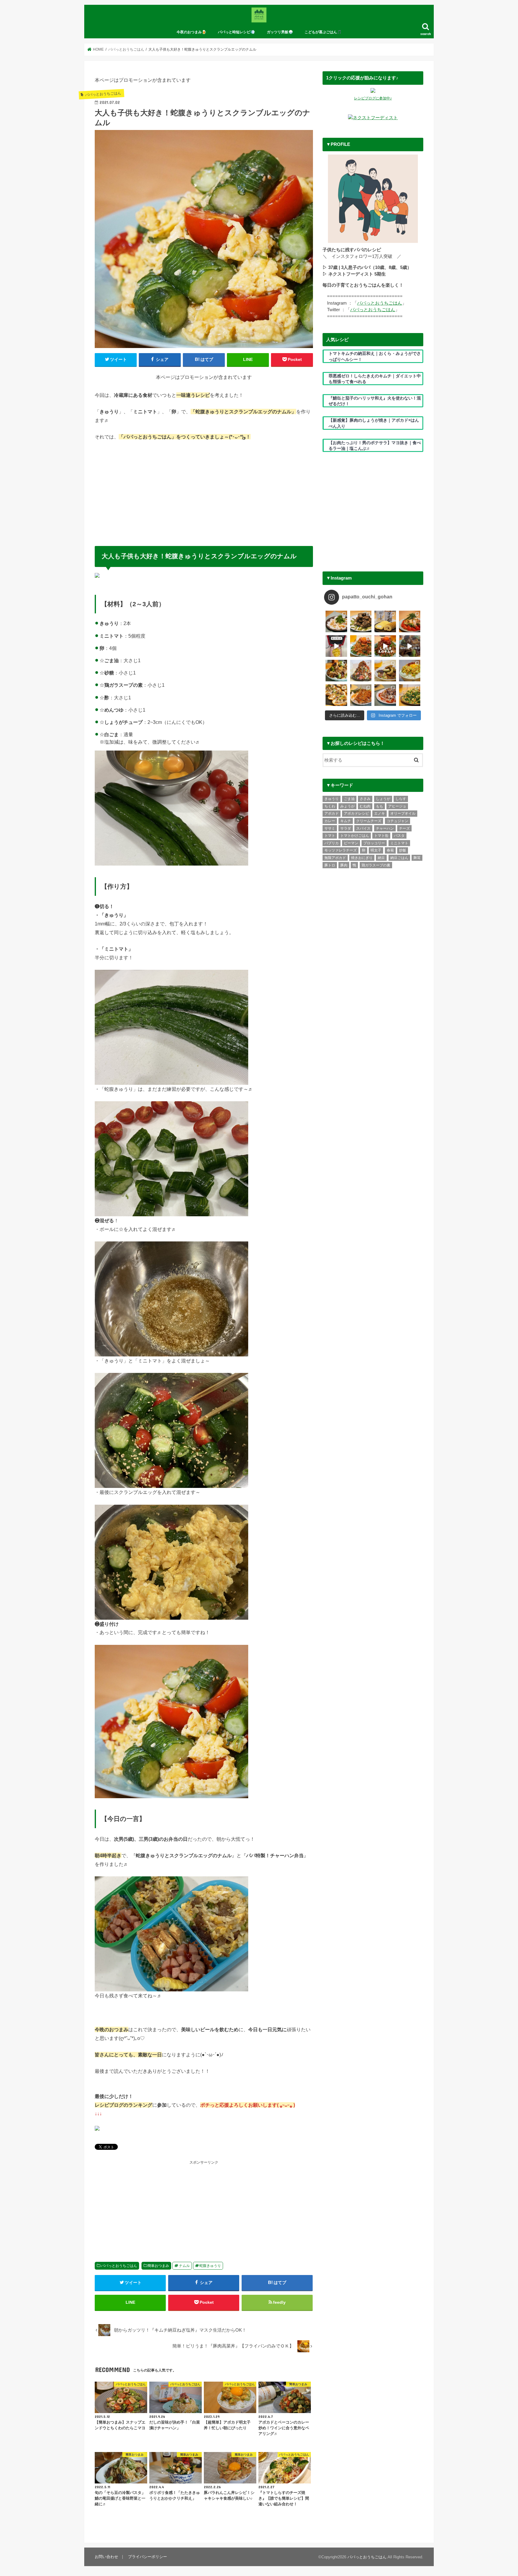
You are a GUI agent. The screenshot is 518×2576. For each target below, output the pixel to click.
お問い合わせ (106, 2557)
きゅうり (332, 799)
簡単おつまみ (158, 2266)
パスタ (399, 836)
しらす (401, 799)
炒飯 (403, 850)
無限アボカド (335, 858)
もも (380, 806)
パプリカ (332, 843)
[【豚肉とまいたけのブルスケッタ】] (336, 695)
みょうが (347, 806)
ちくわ (330, 806)
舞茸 (417, 858)
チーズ (404, 828)
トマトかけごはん (355, 836)
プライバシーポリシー (147, 2557)
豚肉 (344, 865)
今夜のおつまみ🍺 (191, 32)
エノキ (380, 813)
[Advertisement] (204, 491)
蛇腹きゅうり (210, 2266)
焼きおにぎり (362, 858)
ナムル (184, 2266)
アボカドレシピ (356, 813)
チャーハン (385, 828)
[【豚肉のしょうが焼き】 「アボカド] (336, 671)
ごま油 (349, 799)
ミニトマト (399, 843)
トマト (330, 836)
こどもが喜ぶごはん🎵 (323, 32)
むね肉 (365, 806)
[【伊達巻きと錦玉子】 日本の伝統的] (385, 621)
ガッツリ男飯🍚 (280, 32)
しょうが (383, 799)
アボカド (332, 813)
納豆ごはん (399, 858)
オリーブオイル (403, 813)
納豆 (381, 858)
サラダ (346, 828)
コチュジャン (397, 821)
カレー (330, 821)
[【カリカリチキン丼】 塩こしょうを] (361, 695)
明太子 (376, 850)
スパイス (363, 828)
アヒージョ (397, 806)
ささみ (365, 799)
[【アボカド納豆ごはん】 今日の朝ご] (410, 671)
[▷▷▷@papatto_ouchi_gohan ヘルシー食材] (385, 646)
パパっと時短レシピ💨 (236, 32)
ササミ (330, 828)
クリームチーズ (369, 821)
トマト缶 (381, 836)
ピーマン (351, 843)
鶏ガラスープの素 (376, 865)
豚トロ (330, 865)
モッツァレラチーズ (341, 850)
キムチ (346, 821)
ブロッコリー (374, 843)
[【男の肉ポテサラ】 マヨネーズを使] (361, 671)
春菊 (390, 850)
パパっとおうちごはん (119, 2266)
